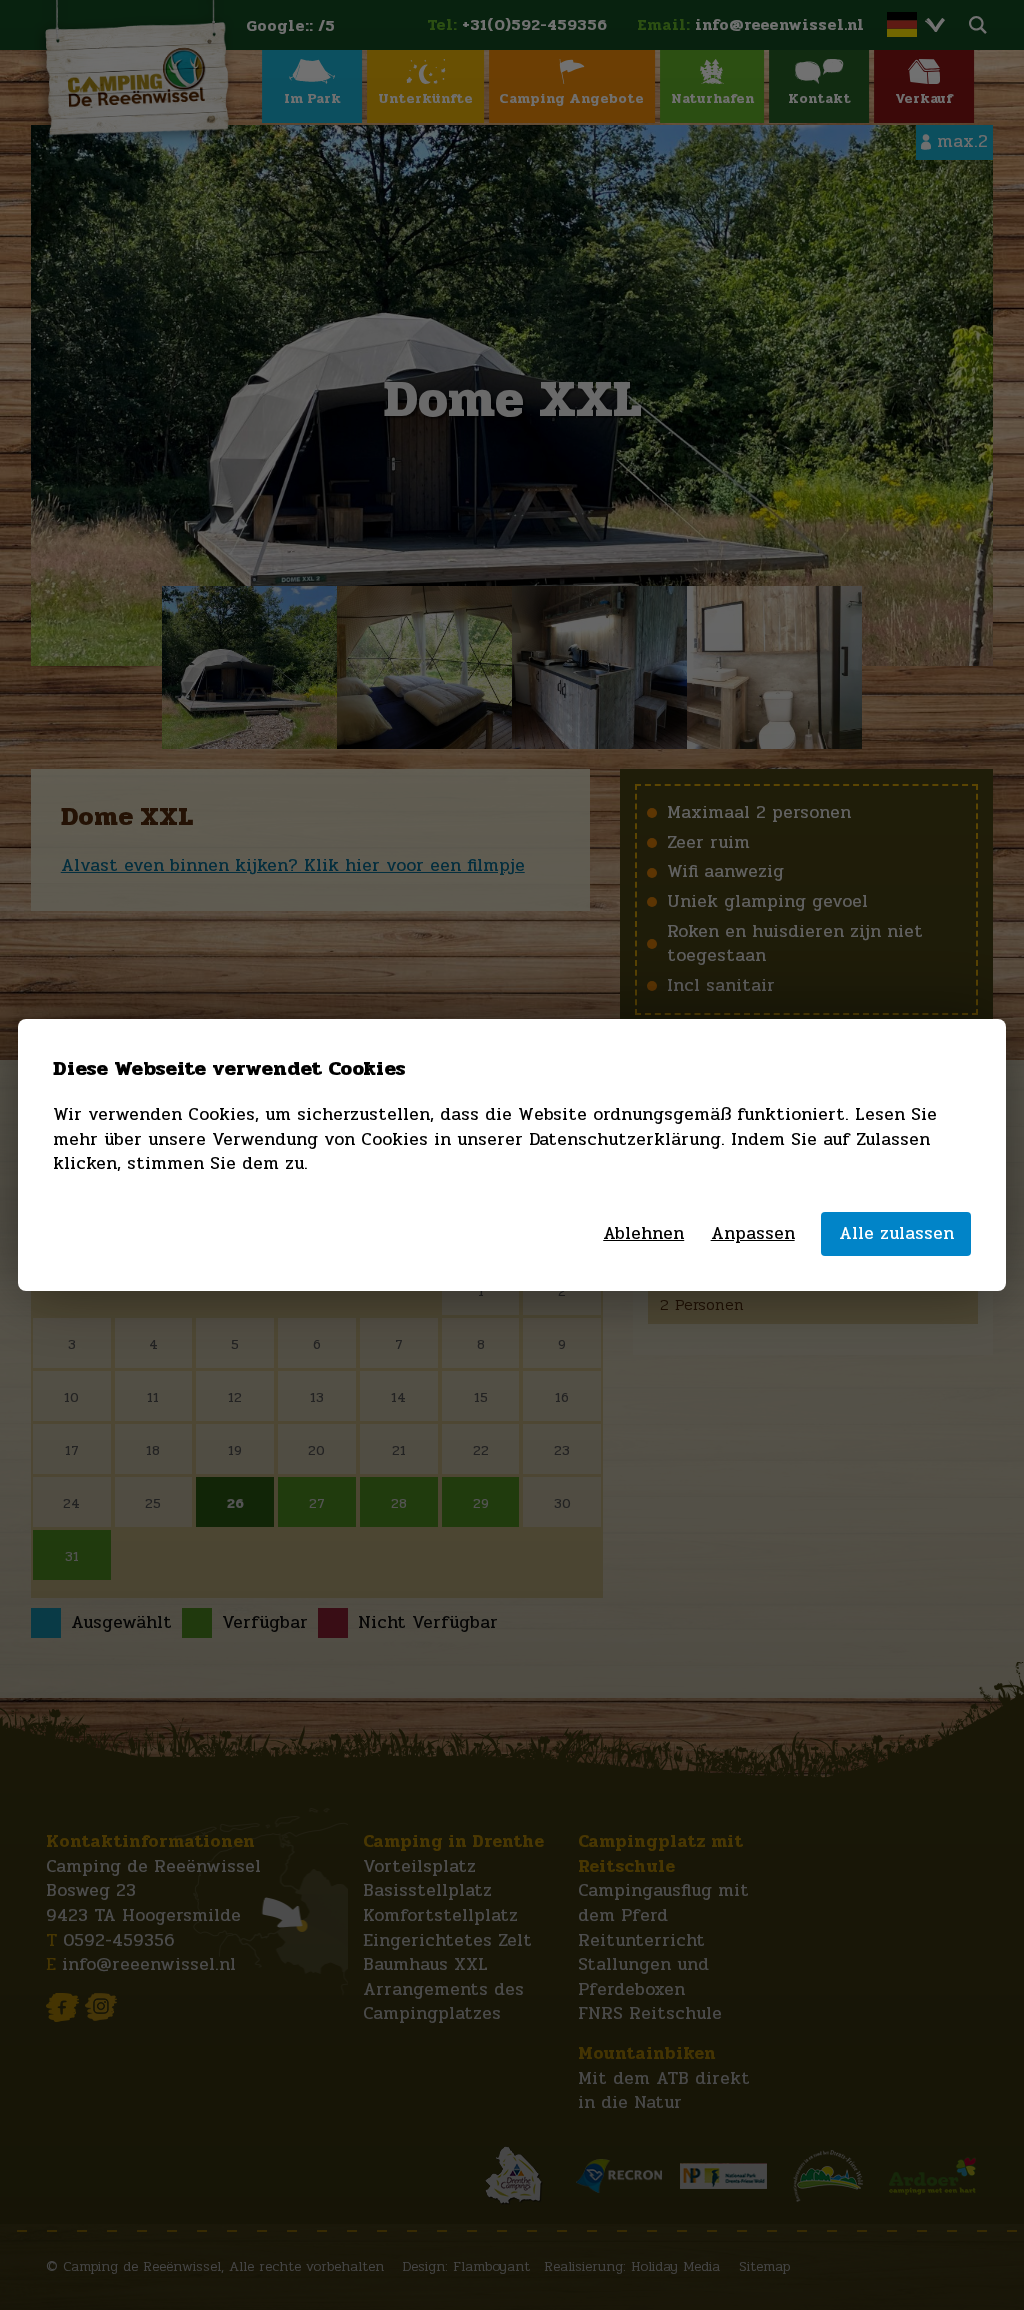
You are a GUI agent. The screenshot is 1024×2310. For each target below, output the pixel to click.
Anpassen (753, 1234)
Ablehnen (643, 1234)
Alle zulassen (896, 1233)
